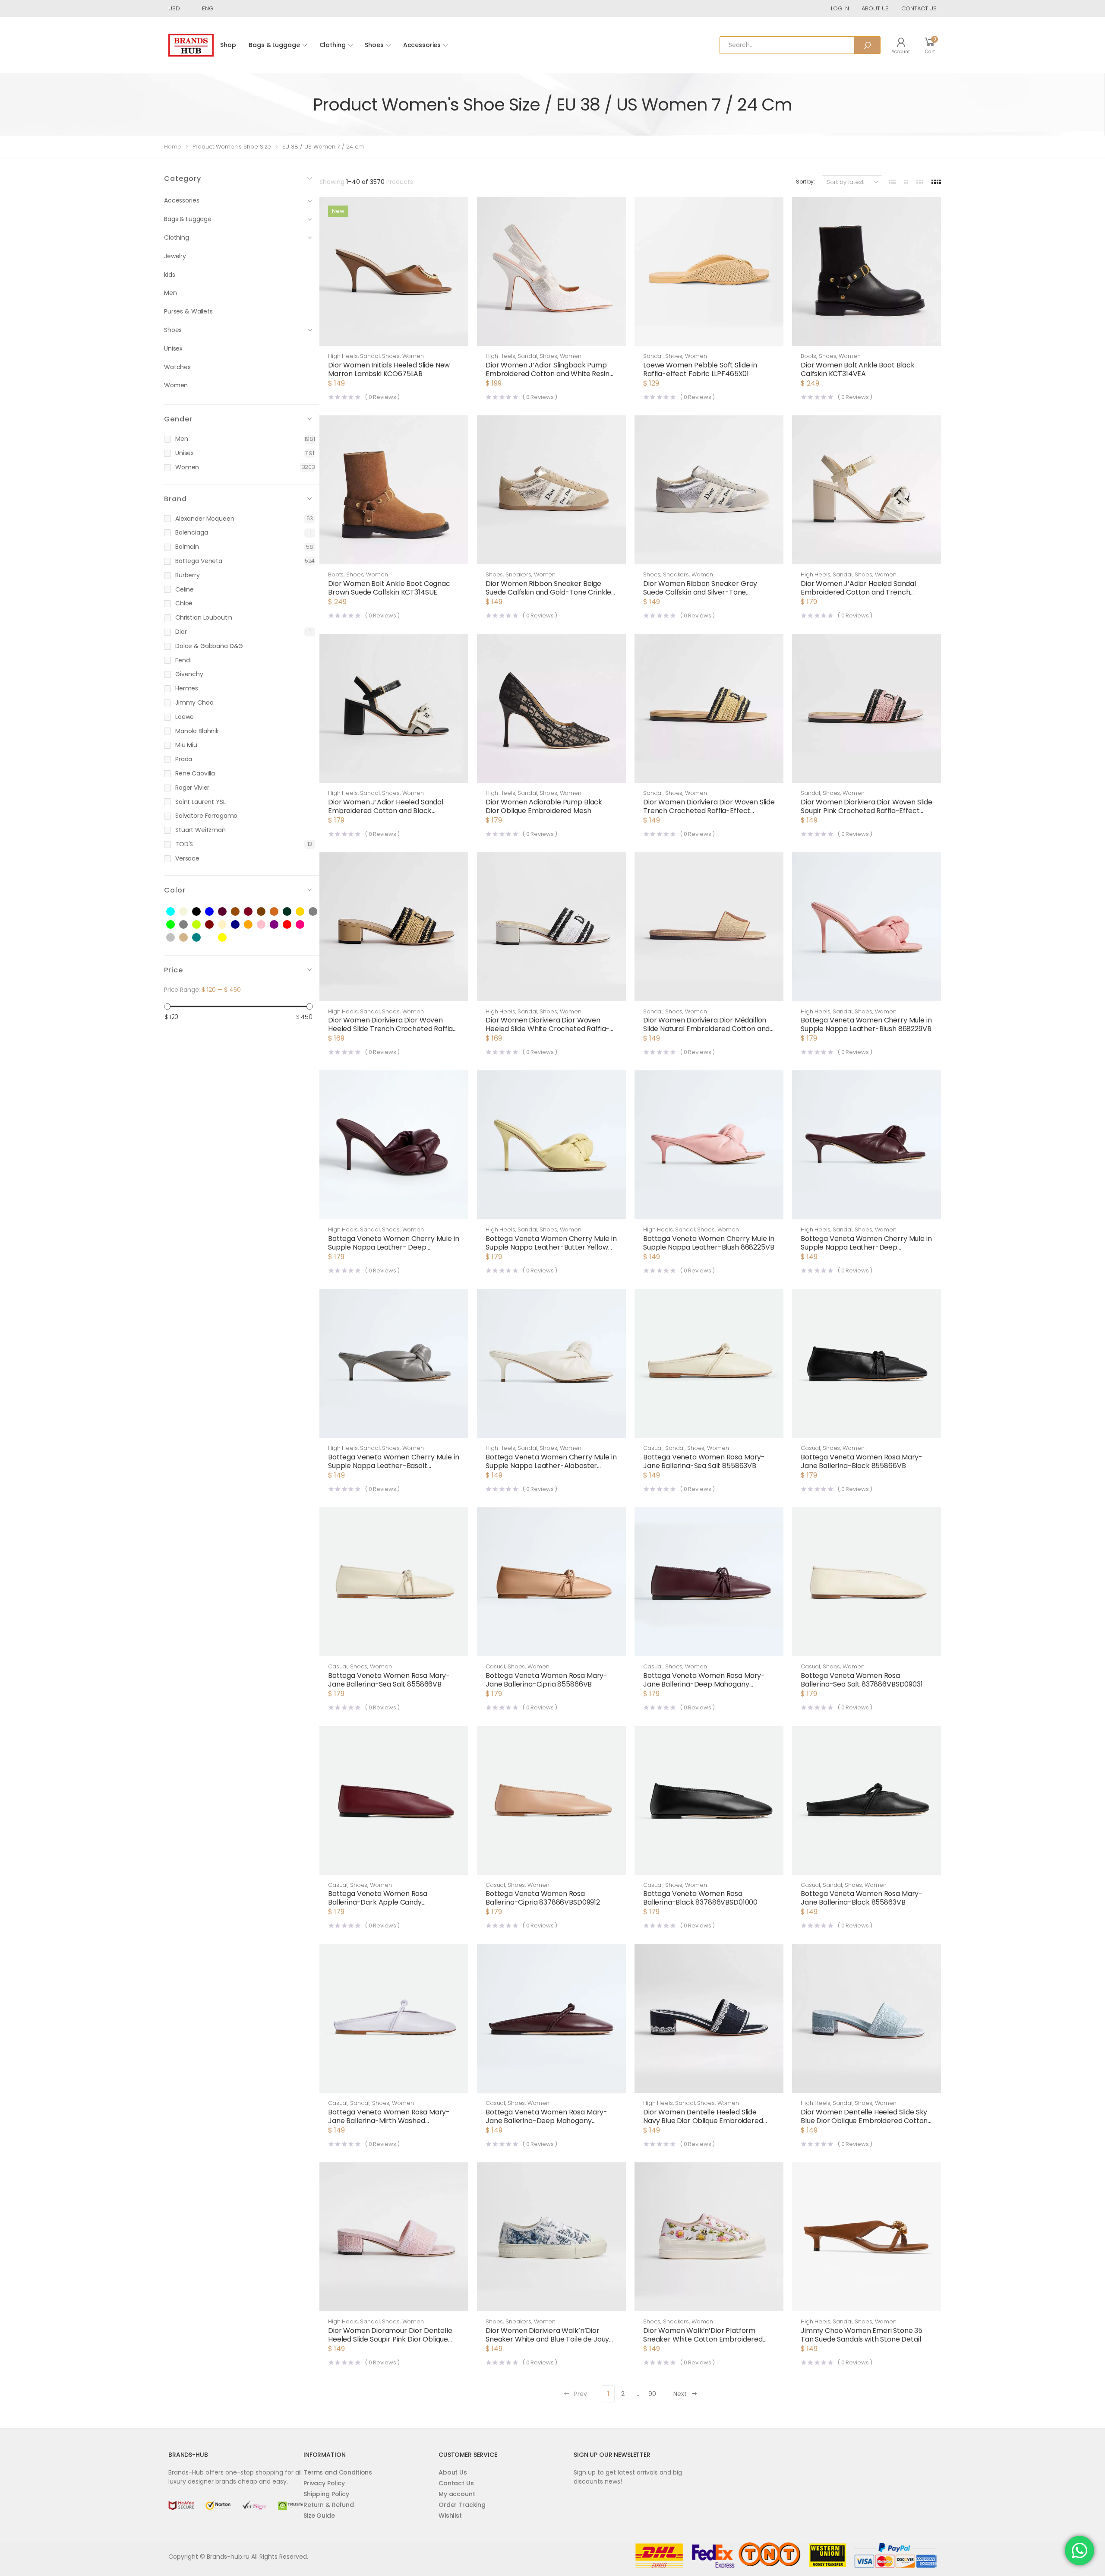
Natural (227, 925)
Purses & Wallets (188, 311)
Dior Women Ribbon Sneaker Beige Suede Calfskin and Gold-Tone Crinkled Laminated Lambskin (551, 592)
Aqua (175, 912)
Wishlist (450, 2516)
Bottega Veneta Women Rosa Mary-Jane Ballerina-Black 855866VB (862, 1461)
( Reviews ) (382, 397)
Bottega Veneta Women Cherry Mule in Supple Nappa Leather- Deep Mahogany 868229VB (393, 1247)
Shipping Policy (326, 2494)
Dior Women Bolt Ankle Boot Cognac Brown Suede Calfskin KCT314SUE (389, 588)
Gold (305, 912)
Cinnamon (279, 912)
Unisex (173, 348)
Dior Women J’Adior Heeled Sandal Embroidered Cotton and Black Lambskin (386, 811)
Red (292, 925)
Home (173, 147)
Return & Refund (329, 2505)
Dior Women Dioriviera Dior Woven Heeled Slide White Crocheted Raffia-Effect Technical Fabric (548, 1029)
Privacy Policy (324, 2483)
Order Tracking (462, 2505)
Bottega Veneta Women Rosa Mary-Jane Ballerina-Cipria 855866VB (546, 1680)
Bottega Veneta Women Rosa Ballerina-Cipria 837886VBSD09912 (543, 1898)
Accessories (422, 45)
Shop (228, 45)
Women (176, 385)
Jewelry (175, 256)
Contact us (919, 8)
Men (170, 293)
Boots (808, 356)
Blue (214, 912)
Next (680, 2394)
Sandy (318, 925)
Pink (266, 925)
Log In (840, 8)
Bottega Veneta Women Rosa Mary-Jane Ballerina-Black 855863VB (862, 1898)
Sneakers (518, 574)
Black (201, 912)
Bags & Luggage (274, 45)
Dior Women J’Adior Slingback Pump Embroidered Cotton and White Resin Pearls (548, 374)
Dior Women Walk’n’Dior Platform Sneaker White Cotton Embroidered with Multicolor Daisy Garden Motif (703, 2339)
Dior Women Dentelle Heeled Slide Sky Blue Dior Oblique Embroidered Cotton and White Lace (864, 2121)
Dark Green (292, 912)
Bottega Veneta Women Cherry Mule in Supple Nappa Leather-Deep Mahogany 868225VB (866, 1247)
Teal (201, 938)
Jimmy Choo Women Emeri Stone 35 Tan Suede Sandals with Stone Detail (862, 2335)
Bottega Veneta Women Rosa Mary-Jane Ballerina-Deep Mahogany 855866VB (704, 1684)
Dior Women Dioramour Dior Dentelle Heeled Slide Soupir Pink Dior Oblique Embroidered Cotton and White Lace (390, 2339)
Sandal (370, 356)
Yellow (227, 938)
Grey (188, 925)
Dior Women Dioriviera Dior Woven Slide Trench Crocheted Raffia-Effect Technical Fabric (709, 811)
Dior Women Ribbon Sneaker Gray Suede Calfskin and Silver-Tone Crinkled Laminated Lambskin (700, 592)
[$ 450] (310, 1007)
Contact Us (456, 2483)
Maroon (214, 925)
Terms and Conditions (338, 2472)
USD (174, 8)
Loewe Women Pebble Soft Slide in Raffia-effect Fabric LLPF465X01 (700, 369)
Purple (279, 925)
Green (175, 925)
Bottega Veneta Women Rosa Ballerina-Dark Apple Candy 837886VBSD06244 (378, 1902)
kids (169, 275)
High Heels (343, 356)
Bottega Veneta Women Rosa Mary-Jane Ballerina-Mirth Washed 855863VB (389, 2121)
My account (457, 2494)
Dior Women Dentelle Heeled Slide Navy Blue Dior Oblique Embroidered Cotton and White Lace (703, 2121)
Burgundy (253, 912)
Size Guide (319, 2516)
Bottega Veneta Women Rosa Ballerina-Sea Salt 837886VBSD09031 (862, 1680)
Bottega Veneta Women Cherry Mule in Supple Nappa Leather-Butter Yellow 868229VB (551, 1247)
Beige (188, 912)
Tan (188, 938)
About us (875, 8)
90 (652, 2394)
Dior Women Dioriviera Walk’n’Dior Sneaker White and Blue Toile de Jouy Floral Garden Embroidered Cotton (547, 2339)
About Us (453, 2472)
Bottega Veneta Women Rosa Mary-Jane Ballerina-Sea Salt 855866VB (389, 1680)
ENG (208, 8)
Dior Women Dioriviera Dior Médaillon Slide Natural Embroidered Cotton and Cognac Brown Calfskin (706, 1029)
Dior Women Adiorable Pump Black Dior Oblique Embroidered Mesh (544, 806)
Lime (201, 925)
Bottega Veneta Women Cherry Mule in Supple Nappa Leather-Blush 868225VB (709, 1243)
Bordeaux (227, 912)
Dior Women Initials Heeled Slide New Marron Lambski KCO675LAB (389, 369)
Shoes (374, 45)
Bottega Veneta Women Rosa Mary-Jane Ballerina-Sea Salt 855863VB (704, 1461)
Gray (318, 912)
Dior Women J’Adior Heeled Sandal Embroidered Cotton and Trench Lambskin (858, 592)
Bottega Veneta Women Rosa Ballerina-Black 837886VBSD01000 (700, 1898)
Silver (175, 938)
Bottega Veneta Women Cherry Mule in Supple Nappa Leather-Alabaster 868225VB (551, 1466)
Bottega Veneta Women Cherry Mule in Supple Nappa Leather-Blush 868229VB (866, 1024)
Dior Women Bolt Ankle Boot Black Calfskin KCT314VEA (858, 369)
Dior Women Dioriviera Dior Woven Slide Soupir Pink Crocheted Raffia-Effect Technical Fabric (867, 811)
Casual (653, 1448)
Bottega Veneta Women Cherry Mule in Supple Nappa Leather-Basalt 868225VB (393, 1466)
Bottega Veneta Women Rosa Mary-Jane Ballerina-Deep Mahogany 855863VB (546, 2121)
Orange (253, 925)
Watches (177, 367)
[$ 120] (167, 1007)
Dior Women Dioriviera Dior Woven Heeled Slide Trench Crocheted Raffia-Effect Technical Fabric (392, 1029)
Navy (240, 925)
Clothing (333, 45)
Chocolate (266, 912)
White (214, 938)
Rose (305, 925)
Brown (240, 912)
